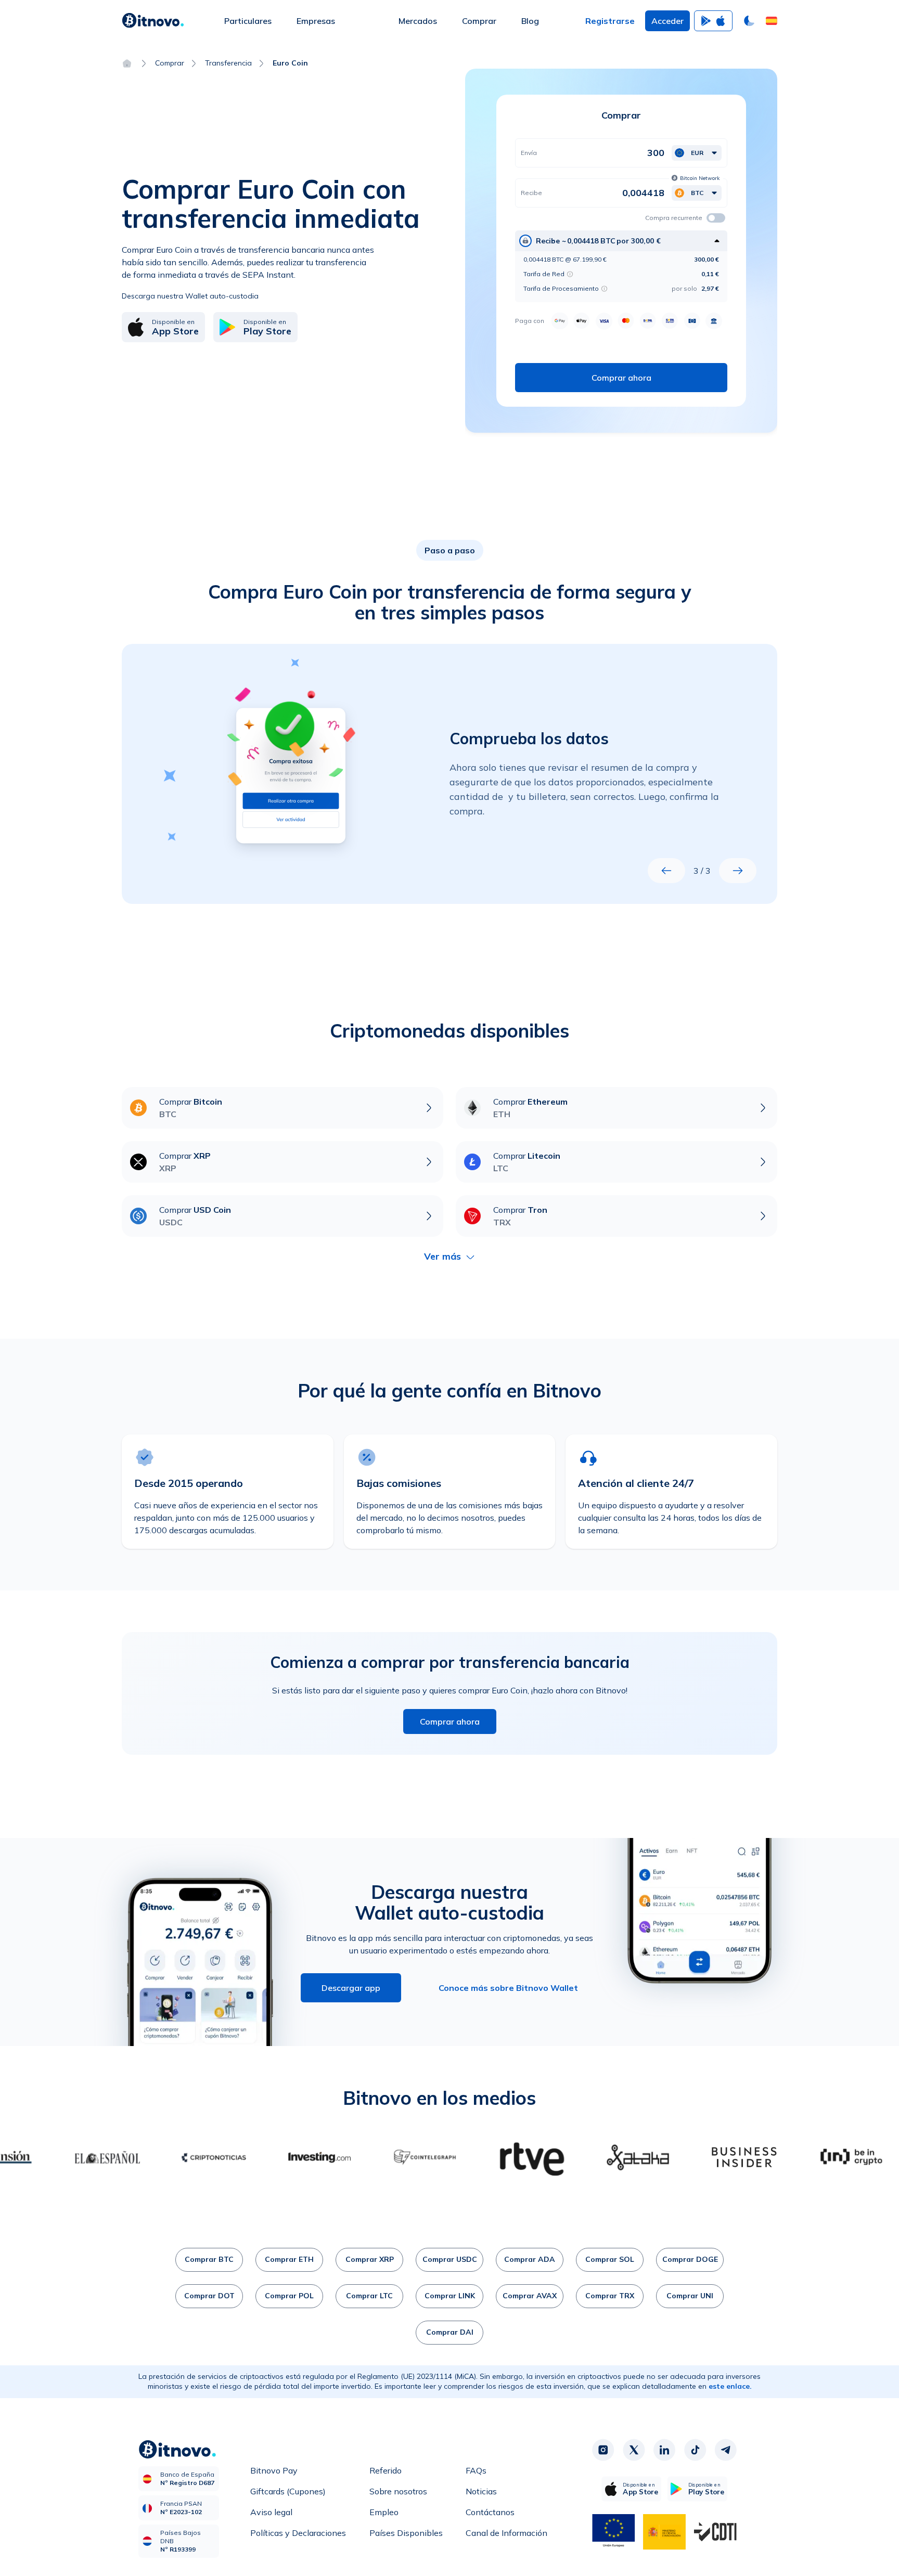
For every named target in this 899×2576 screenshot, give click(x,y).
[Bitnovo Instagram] (603, 2450)
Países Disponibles (406, 2533)
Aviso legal (271, 2512)
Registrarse (610, 21)
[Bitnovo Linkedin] (664, 2450)
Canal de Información (506, 2533)
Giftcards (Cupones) (288, 2491)
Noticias (481, 2491)
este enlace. (730, 2386)
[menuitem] (248, 21)
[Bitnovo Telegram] (726, 2450)
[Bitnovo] (153, 21)
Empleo (384, 2512)
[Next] (738, 871)
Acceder (667, 21)
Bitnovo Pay (274, 2470)
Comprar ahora (450, 1721)
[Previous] (666, 871)
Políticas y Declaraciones (298, 2533)
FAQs (476, 2470)
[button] (772, 21)
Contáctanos (490, 2512)
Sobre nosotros (398, 2491)
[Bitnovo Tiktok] (695, 2450)
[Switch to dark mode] (749, 21)
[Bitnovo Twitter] (634, 2450)
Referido (386, 2470)
